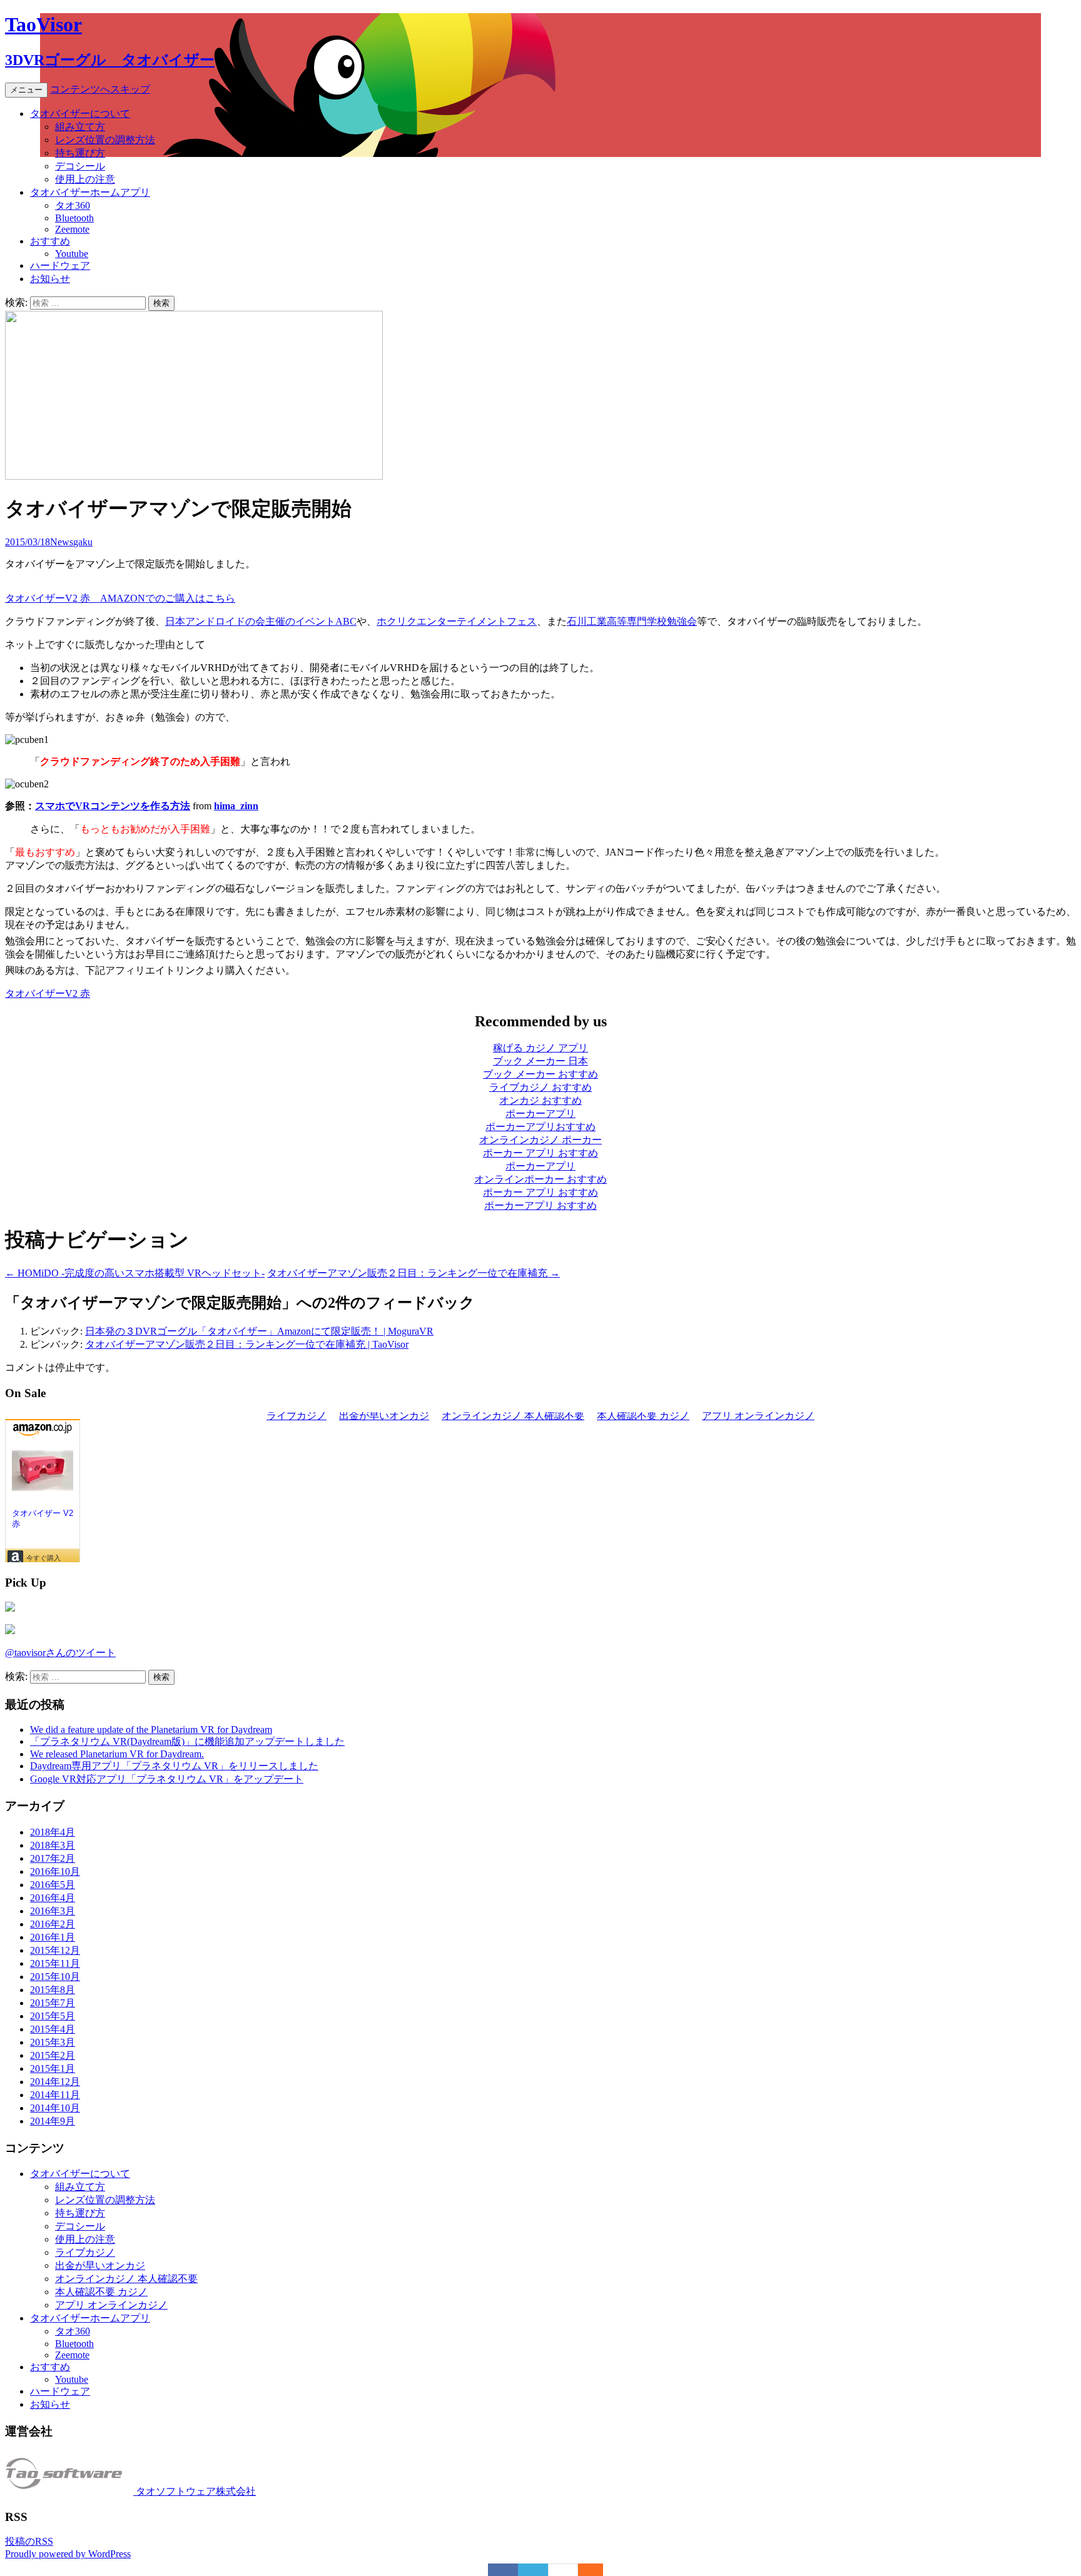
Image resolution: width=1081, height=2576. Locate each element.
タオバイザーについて (80, 114)
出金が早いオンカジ (100, 2265)
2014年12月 (55, 2082)
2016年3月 (53, 1911)
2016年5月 (53, 1885)
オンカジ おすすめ (540, 1100)
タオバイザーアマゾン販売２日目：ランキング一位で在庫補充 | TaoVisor (247, 1344)
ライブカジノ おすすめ (540, 1087)
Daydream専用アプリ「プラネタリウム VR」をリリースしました (174, 1766)
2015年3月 (53, 2042)
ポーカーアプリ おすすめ (540, 1205)
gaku (83, 542)
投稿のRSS (29, 2541)
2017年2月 (53, 1858)
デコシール (80, 166)
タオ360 (73, 205)
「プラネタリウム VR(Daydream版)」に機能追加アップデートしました (187, 1741)
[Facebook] (503, 2570)
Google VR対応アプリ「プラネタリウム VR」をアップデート (167, 1779)
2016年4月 (53, 1898)
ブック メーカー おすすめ (540, 1074)
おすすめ (50, 241)
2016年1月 (53, 1937)
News (62, 542)
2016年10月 (55, 1871)
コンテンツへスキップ (100, 89)
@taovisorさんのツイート (60, 1653)
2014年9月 (53, 2121)
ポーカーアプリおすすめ (540, 1127)
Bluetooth (74, 218)
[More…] (584, 2570)
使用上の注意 (85, 179)
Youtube (72, 254)
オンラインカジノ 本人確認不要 (126, 2279)
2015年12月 (55, 1950)
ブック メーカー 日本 (540, 1061)
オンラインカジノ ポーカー (540, 1140)
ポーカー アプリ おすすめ (540, 1153)
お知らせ (50, 279)
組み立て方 (80, 127)
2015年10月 (55, 1977)
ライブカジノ (85, 2252)
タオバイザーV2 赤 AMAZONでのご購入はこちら (120, 598)
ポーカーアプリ (540, 1114)
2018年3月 (53, 1845)
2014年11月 (55, 2095)
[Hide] (597, 2570)
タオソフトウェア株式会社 (195, 2491)
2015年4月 (53, 2029)
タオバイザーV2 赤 (48, 993)
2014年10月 (55, 2108)
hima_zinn (236, 806)
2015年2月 (53, 2055)
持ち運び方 (80, 153)
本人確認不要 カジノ (101, 2292)
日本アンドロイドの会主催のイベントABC (261, 621)
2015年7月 (53, 2003)
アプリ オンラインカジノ (111, 2305)
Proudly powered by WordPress (68, 2554)
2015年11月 (55, 1963)
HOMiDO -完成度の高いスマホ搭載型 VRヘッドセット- (135, 1273)
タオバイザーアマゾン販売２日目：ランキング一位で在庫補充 (414, 1273)
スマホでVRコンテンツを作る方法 (113, 806)
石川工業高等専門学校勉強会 (632, 621)
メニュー (26, 90)
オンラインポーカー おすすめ (540, 1179)
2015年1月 (53, 2068)
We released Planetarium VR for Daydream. (117, 1754)
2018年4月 (53, 1832)
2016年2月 (53, 1924)
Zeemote (72, 229)
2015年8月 (53, 1990)
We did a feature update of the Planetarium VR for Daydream (151, 1730)
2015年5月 (53, 2016)
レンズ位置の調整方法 (105, 140)
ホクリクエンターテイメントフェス (457, 621)
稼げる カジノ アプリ (540, 1048)
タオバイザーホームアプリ (90, 192)
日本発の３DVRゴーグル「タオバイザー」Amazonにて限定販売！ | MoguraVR (259, 1331)
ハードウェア (60, 265)
